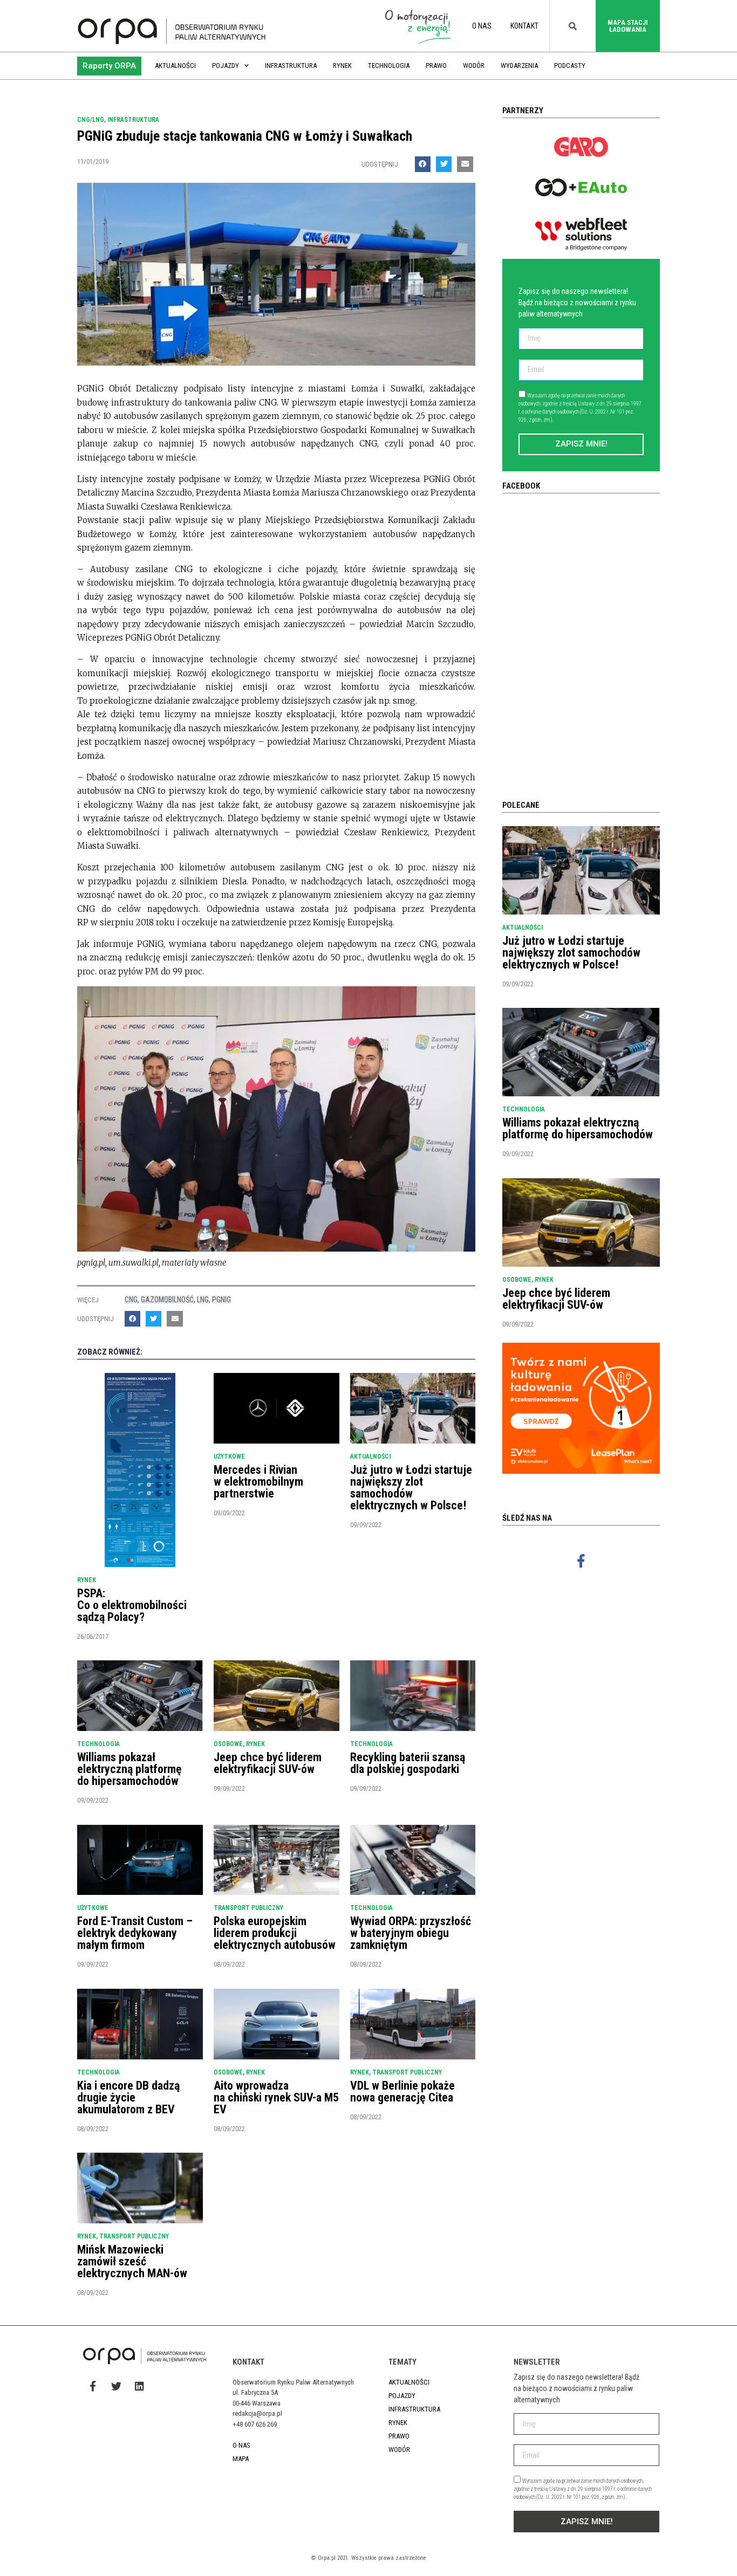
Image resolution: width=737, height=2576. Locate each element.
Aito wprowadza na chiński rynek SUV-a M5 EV (276, 2097)
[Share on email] (465, 164)
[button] (109, 66)
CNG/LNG (91, 120)
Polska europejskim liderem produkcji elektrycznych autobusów (275, 1933)
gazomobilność (167, 1300)
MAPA (241, 2459)
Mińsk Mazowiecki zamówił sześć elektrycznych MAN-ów (132, 2261)
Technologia (389, 66)
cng (131, 1300)
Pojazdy (226, 66)
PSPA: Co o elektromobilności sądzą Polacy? (132, 1605)
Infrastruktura (291, 66)
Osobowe (228, 1744)
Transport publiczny (248, 1908)
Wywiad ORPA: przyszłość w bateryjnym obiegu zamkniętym (411, 1933)
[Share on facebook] (423, 164)
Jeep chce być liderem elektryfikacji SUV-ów (268, 1763)
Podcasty (570, 66)
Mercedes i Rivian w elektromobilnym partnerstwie (258, 1482)
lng (203, 1300)
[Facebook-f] (581, 1561)
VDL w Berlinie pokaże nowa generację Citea (402, 2091)
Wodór (474, 66)
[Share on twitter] (444, 164)
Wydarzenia (519, 66)
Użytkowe (229, 1457)
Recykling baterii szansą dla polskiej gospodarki (408, 1763)
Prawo (436, 66)
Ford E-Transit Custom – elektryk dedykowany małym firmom (135, 1933)
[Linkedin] (139, 2386)
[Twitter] (116, 2386)
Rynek (342, 66)
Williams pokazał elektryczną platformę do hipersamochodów (129, 1769)
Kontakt (524, 26)
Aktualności (175, 66)
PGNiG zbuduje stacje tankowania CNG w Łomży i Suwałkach (245, 136)
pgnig (221, 1300)
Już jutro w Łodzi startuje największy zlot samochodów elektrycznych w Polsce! (411, 1488)
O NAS (482, 26)
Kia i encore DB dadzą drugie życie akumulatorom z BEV (128, 2097)
